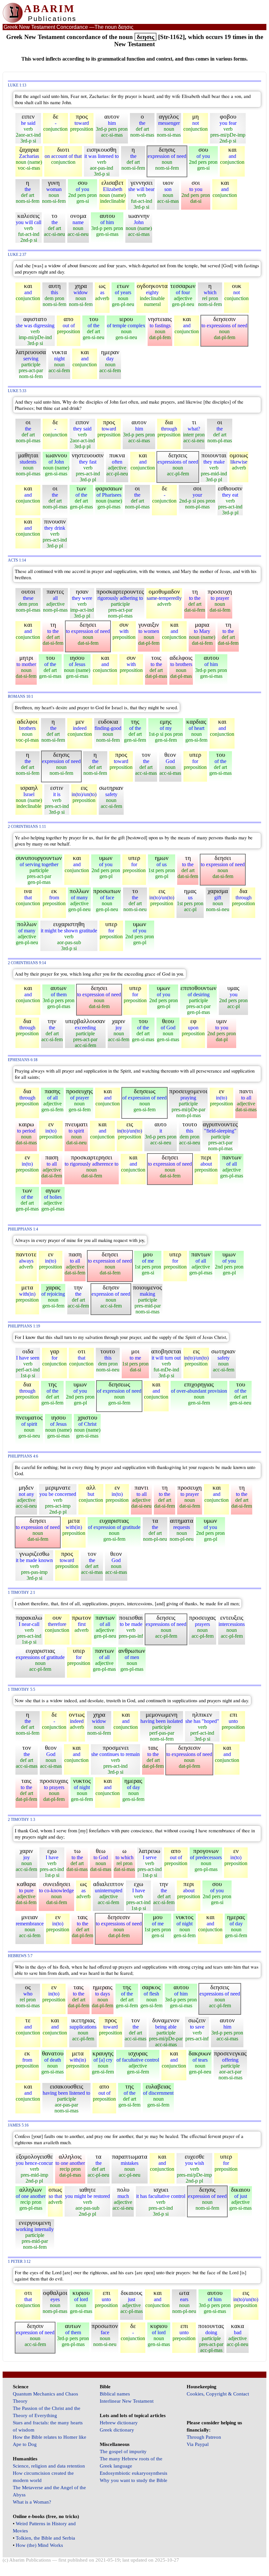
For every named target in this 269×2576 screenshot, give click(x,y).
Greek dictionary (117, 2430)
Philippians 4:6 (23, 1456)
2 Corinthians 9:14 (27, 963)
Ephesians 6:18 (23, 1060)
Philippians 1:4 (23, 1229)
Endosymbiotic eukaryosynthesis (134, 2473)
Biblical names (115, 2394)
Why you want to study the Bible (134, 2480)
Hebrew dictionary (119, 2423)
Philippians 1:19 (24, 1326)
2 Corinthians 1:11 (27, 827)
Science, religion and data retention (49, 2466)
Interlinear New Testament (127, 2401)
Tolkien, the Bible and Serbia (45, 2538)
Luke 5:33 (17, 391)
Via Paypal (198, 2444)
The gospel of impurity (123, 2452)
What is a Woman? (32, 2502)
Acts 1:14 (17, 560)
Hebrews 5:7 (20, 1956)
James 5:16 (18, 2125)
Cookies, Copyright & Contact (218, 2394)
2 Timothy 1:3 (21, 1820)
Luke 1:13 (17, 85)
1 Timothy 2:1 (21, 1593)
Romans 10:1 (21, 697)
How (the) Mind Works (39, 2545)
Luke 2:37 (17, 255)
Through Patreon (204, 2437)
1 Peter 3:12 (19, 2262)
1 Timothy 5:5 (21, 1690)
